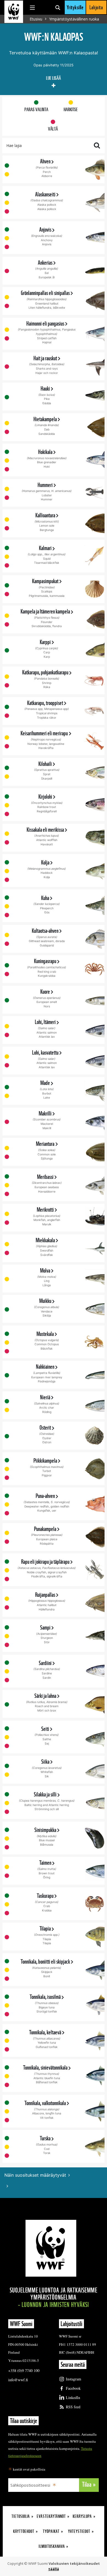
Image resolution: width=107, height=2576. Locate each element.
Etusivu (36, 19)
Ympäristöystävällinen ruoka (74, 19)
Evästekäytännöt (51, 2516)
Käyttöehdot (24, 2531)
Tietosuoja (21, 2516)
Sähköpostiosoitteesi (30, 2485)
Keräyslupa (82, 2516)
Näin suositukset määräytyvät (35, 2175)
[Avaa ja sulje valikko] (32, 7)
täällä (54, 2569)
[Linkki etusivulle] (14, 12)
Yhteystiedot (79, 2531)
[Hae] (58, 7)
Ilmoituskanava (52, 2546)
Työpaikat (51, 2531)
